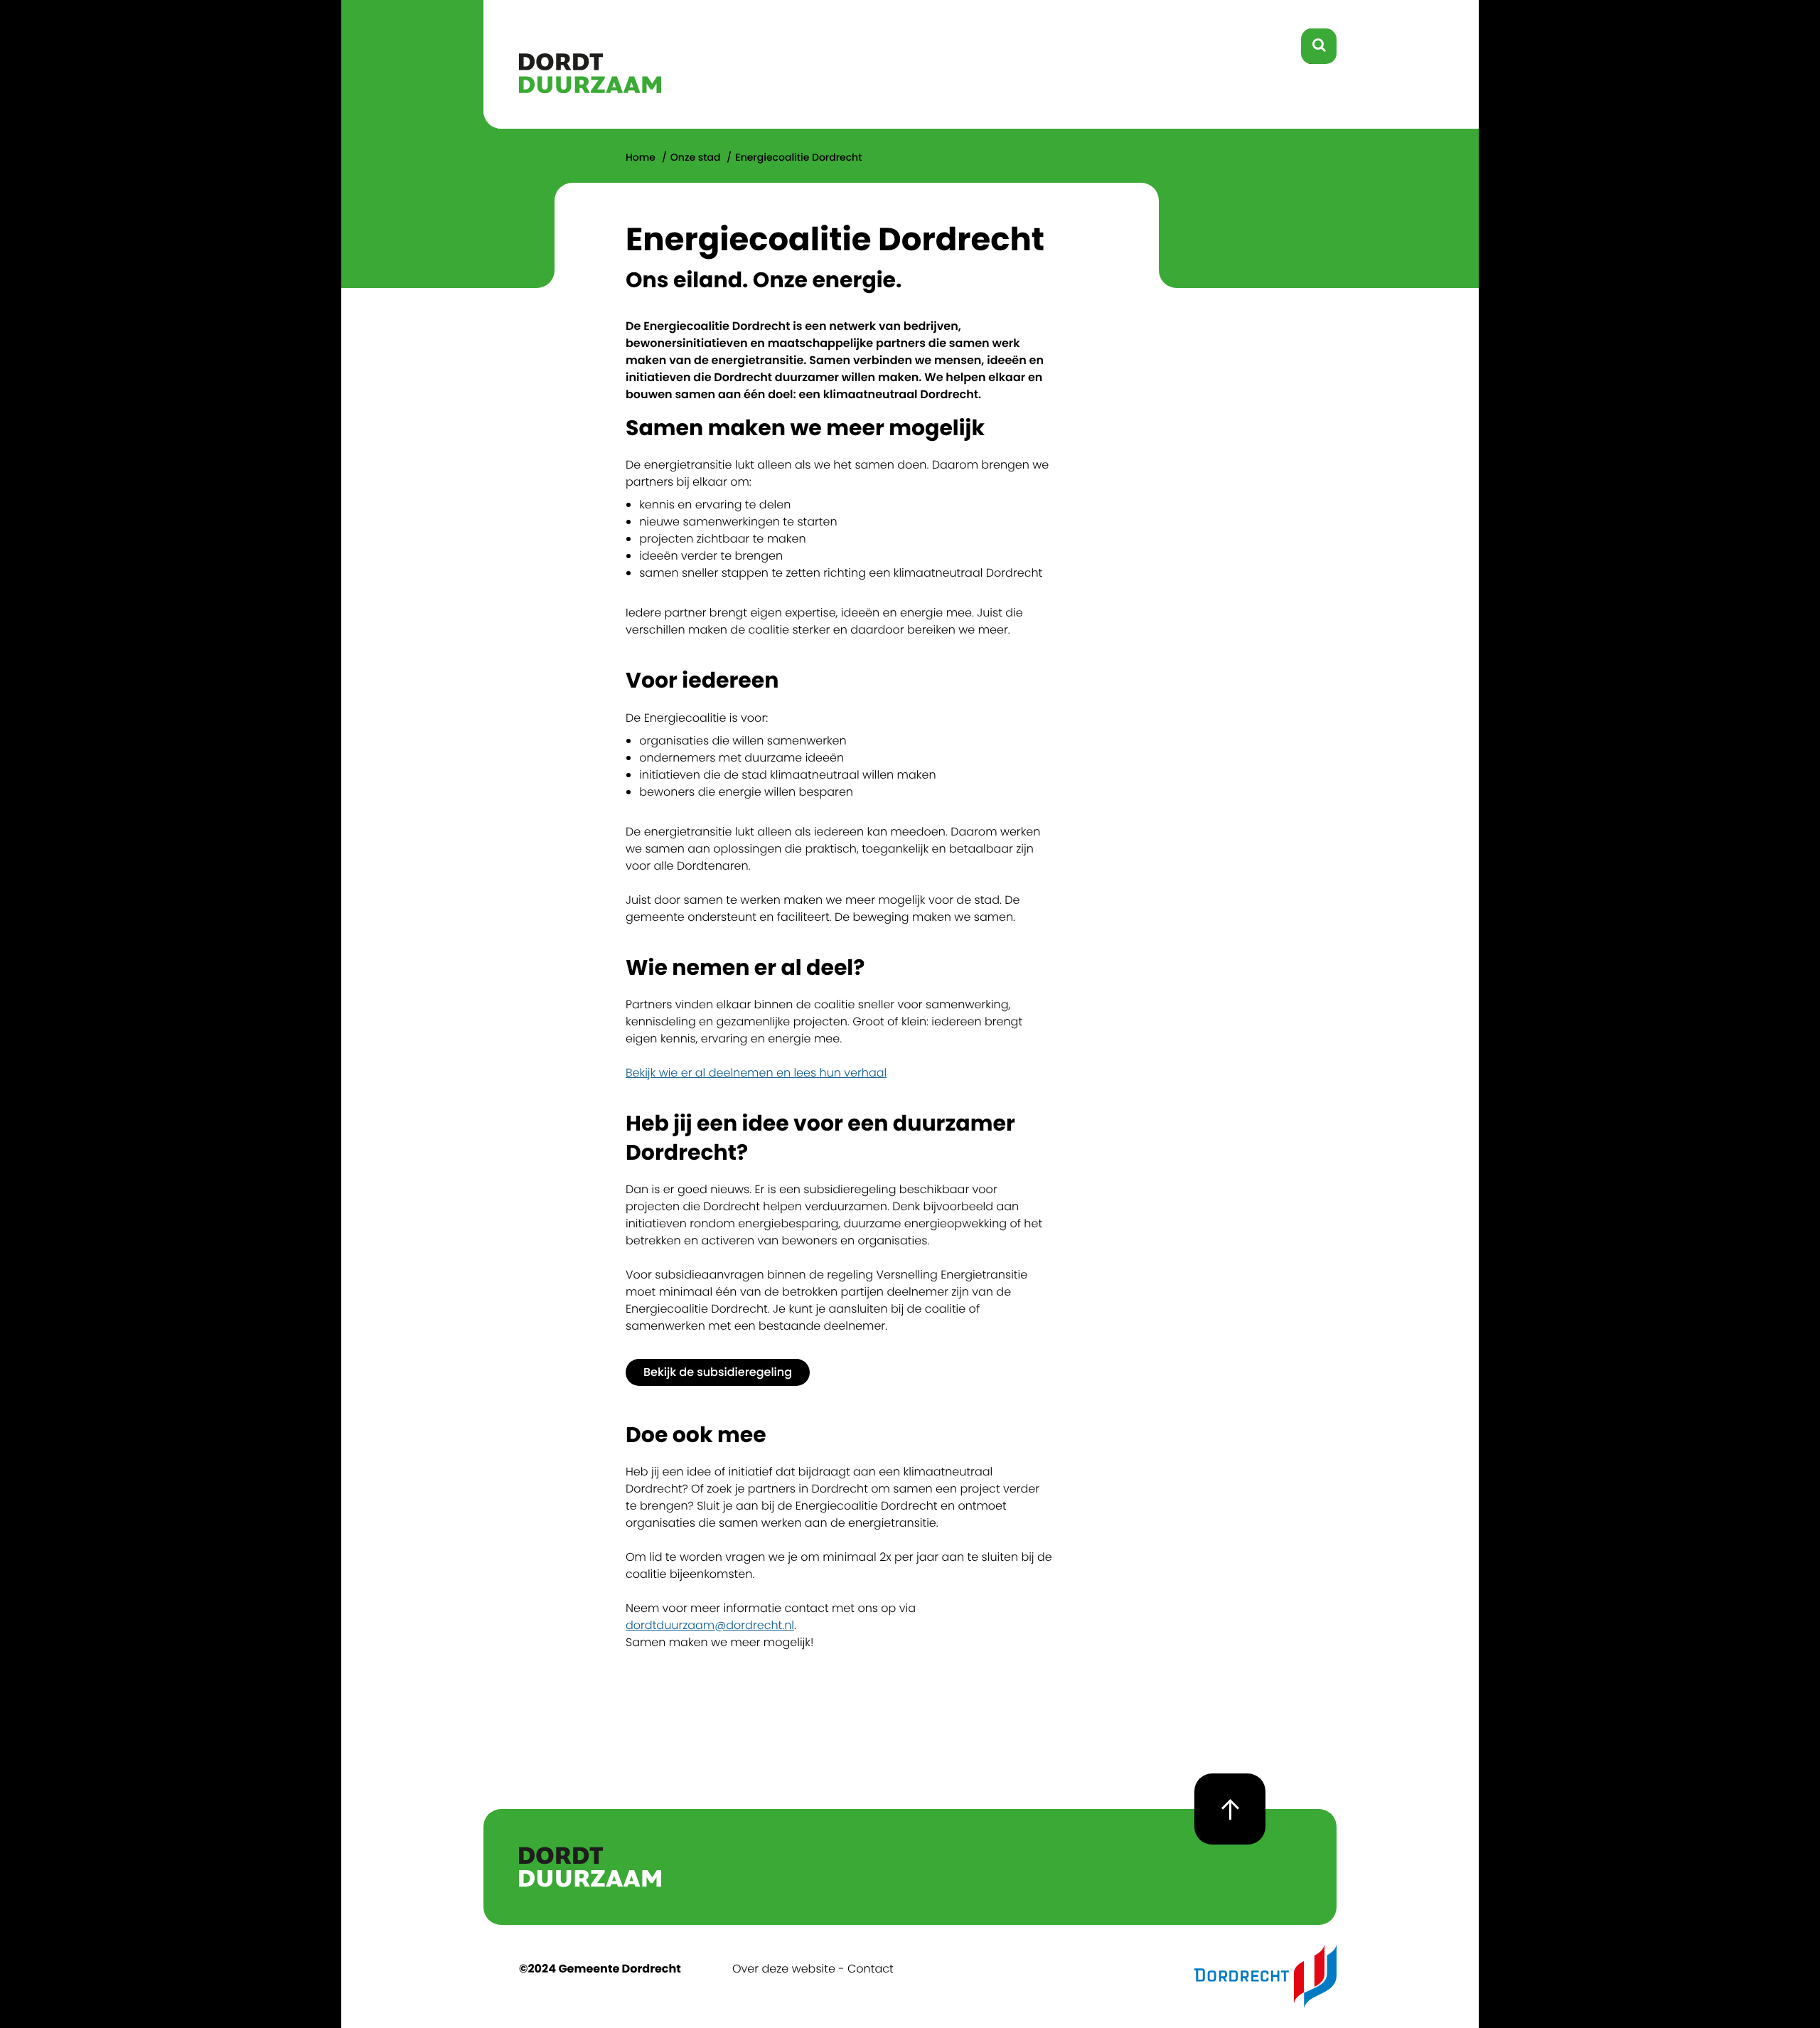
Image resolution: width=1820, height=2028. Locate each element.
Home (641, 157)
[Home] (590, 89)
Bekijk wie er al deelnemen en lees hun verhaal (756, 1073)
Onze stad (696, 157)
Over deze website (784, 1969)
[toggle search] (1319, 46)
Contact (871, 1969)
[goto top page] (1230, 1809)
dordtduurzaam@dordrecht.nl (710, 1625)
